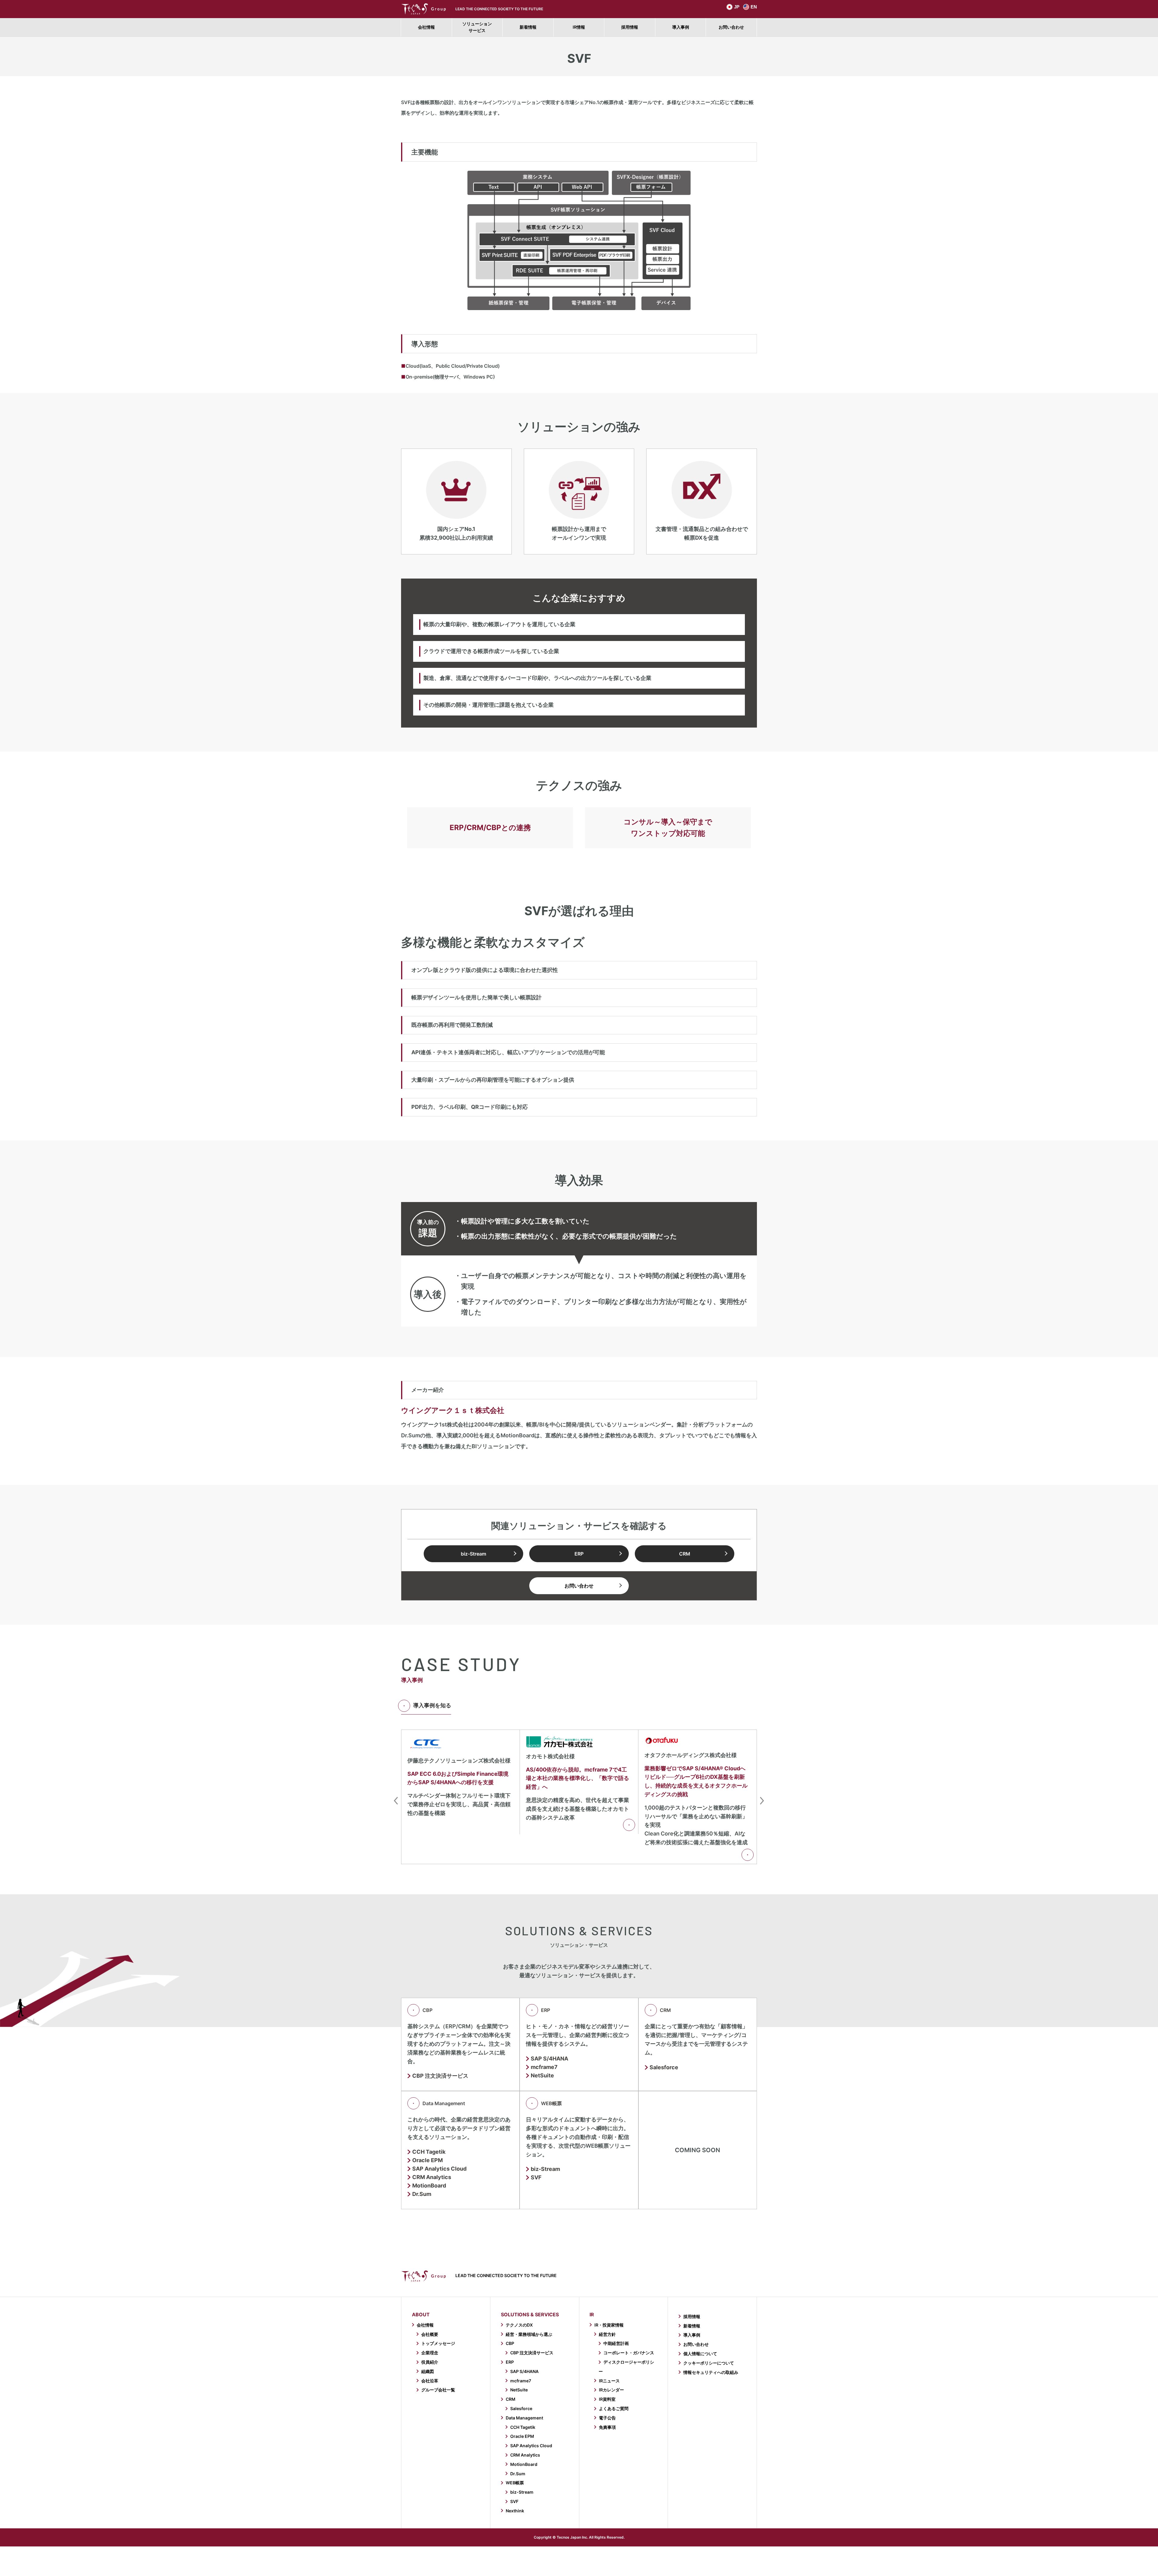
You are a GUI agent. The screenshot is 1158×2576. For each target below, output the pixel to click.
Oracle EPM (427, 2160)
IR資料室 (607, 2399)
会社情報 (426, 27)
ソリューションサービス (477, 27)
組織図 (428, 2371)
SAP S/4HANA (549, 2059)
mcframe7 (544, 2067)
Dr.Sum (422, 2194)
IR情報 (579, 27)
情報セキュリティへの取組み (711, 2372)
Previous (396, 1801)
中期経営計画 (616, 2343)
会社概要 (430, 2334)
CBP (427, 2010)
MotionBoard (429, 2186)
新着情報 (528, 27)
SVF (536, 2178)
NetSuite (542, 2076)
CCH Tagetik (429, 2152)
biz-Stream (473, 1554)
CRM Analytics (525, 2455)
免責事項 (607, 2427)
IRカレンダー (611, 2390)
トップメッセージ (438, 2343)
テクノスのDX (519, 2325)
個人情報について (700, 2354)
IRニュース (609, 2381)
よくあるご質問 (614, 2408)
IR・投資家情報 (609, 2325)
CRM (685, 1554)
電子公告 (607, 2418)
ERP (579, 1554)
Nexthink (515, 2511)
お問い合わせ (731, 27)
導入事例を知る (432, 1705)
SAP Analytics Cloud (531, 2446)
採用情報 (630, 27)
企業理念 (430, 2353)
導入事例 (681, 27)
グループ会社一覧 (438, 2390)
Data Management (444, 2103)
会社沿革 (430, 2381)
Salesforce (664, 2067)
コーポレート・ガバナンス (629, 2353)
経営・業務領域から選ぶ (529, 2334)
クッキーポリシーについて (709, 2363)
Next (762, 1801)
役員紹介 (430, 2362)
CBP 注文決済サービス (440, 2076)
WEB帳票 (551, 2103)
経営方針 (607, 2334)
